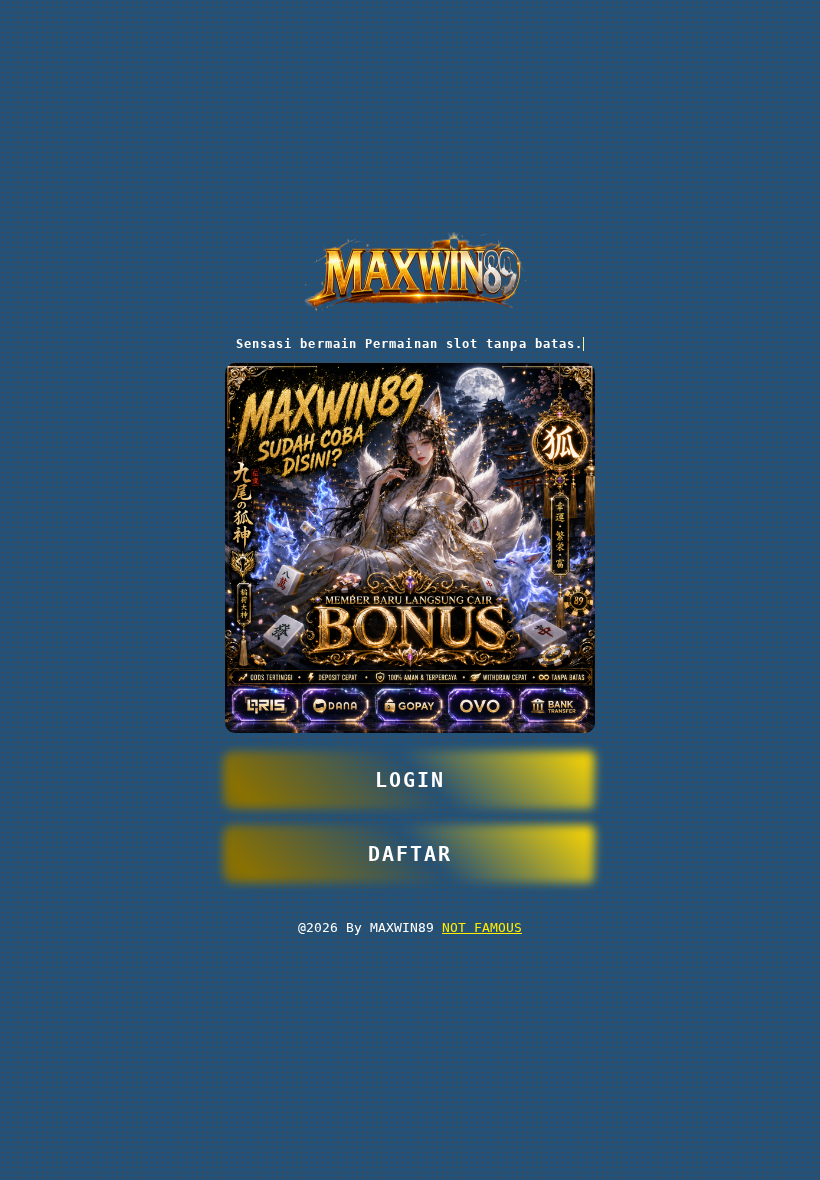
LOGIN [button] (410, 780)
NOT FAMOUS (482, 927)
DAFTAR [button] (410, 854)
